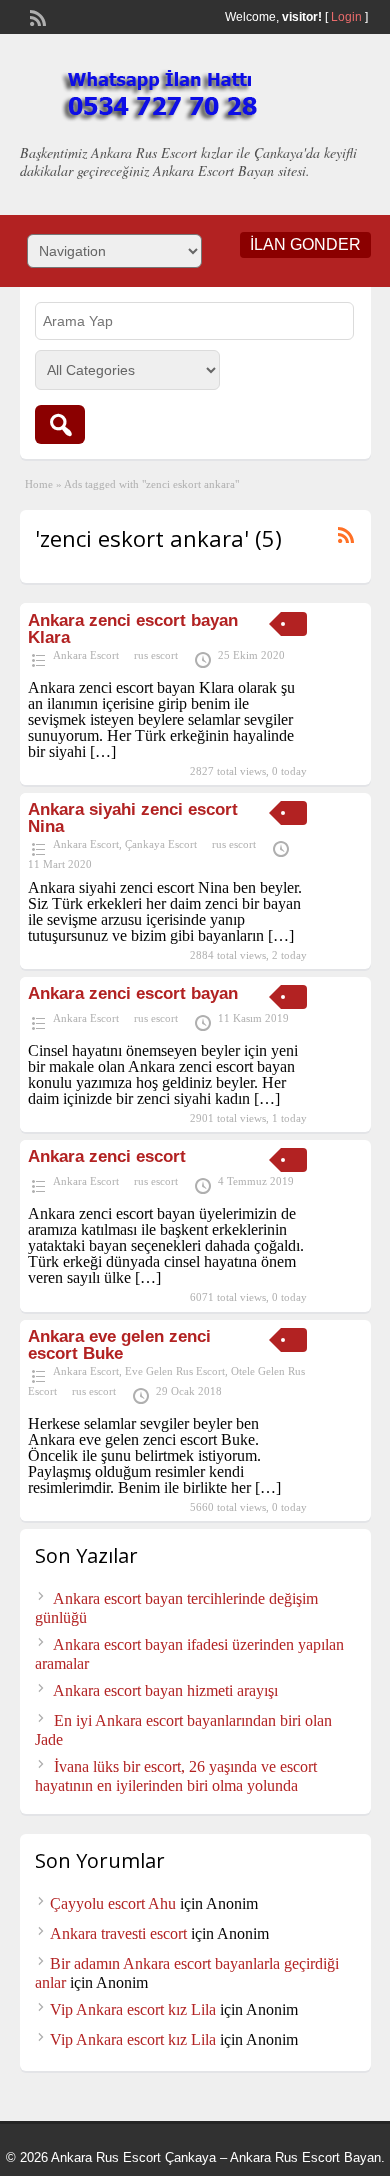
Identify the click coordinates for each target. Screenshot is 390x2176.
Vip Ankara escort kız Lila (133, 2009)
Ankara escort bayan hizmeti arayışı (165, 1690)
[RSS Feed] (36, 16)
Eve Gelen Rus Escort (175, 1371)
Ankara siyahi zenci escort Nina (133, 818)
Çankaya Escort (161, 844)
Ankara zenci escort (107, 1156)
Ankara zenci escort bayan (133, 993)
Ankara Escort (86, 655)
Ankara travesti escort (118, 1933)
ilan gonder (305, 244)
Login (346, 17)
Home (39, 484)
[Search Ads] (60, 424)
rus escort (156, 655)
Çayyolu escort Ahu (113, 1903)
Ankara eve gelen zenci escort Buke (119, 1345)
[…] (103, 751)
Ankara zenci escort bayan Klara (133, 629)
